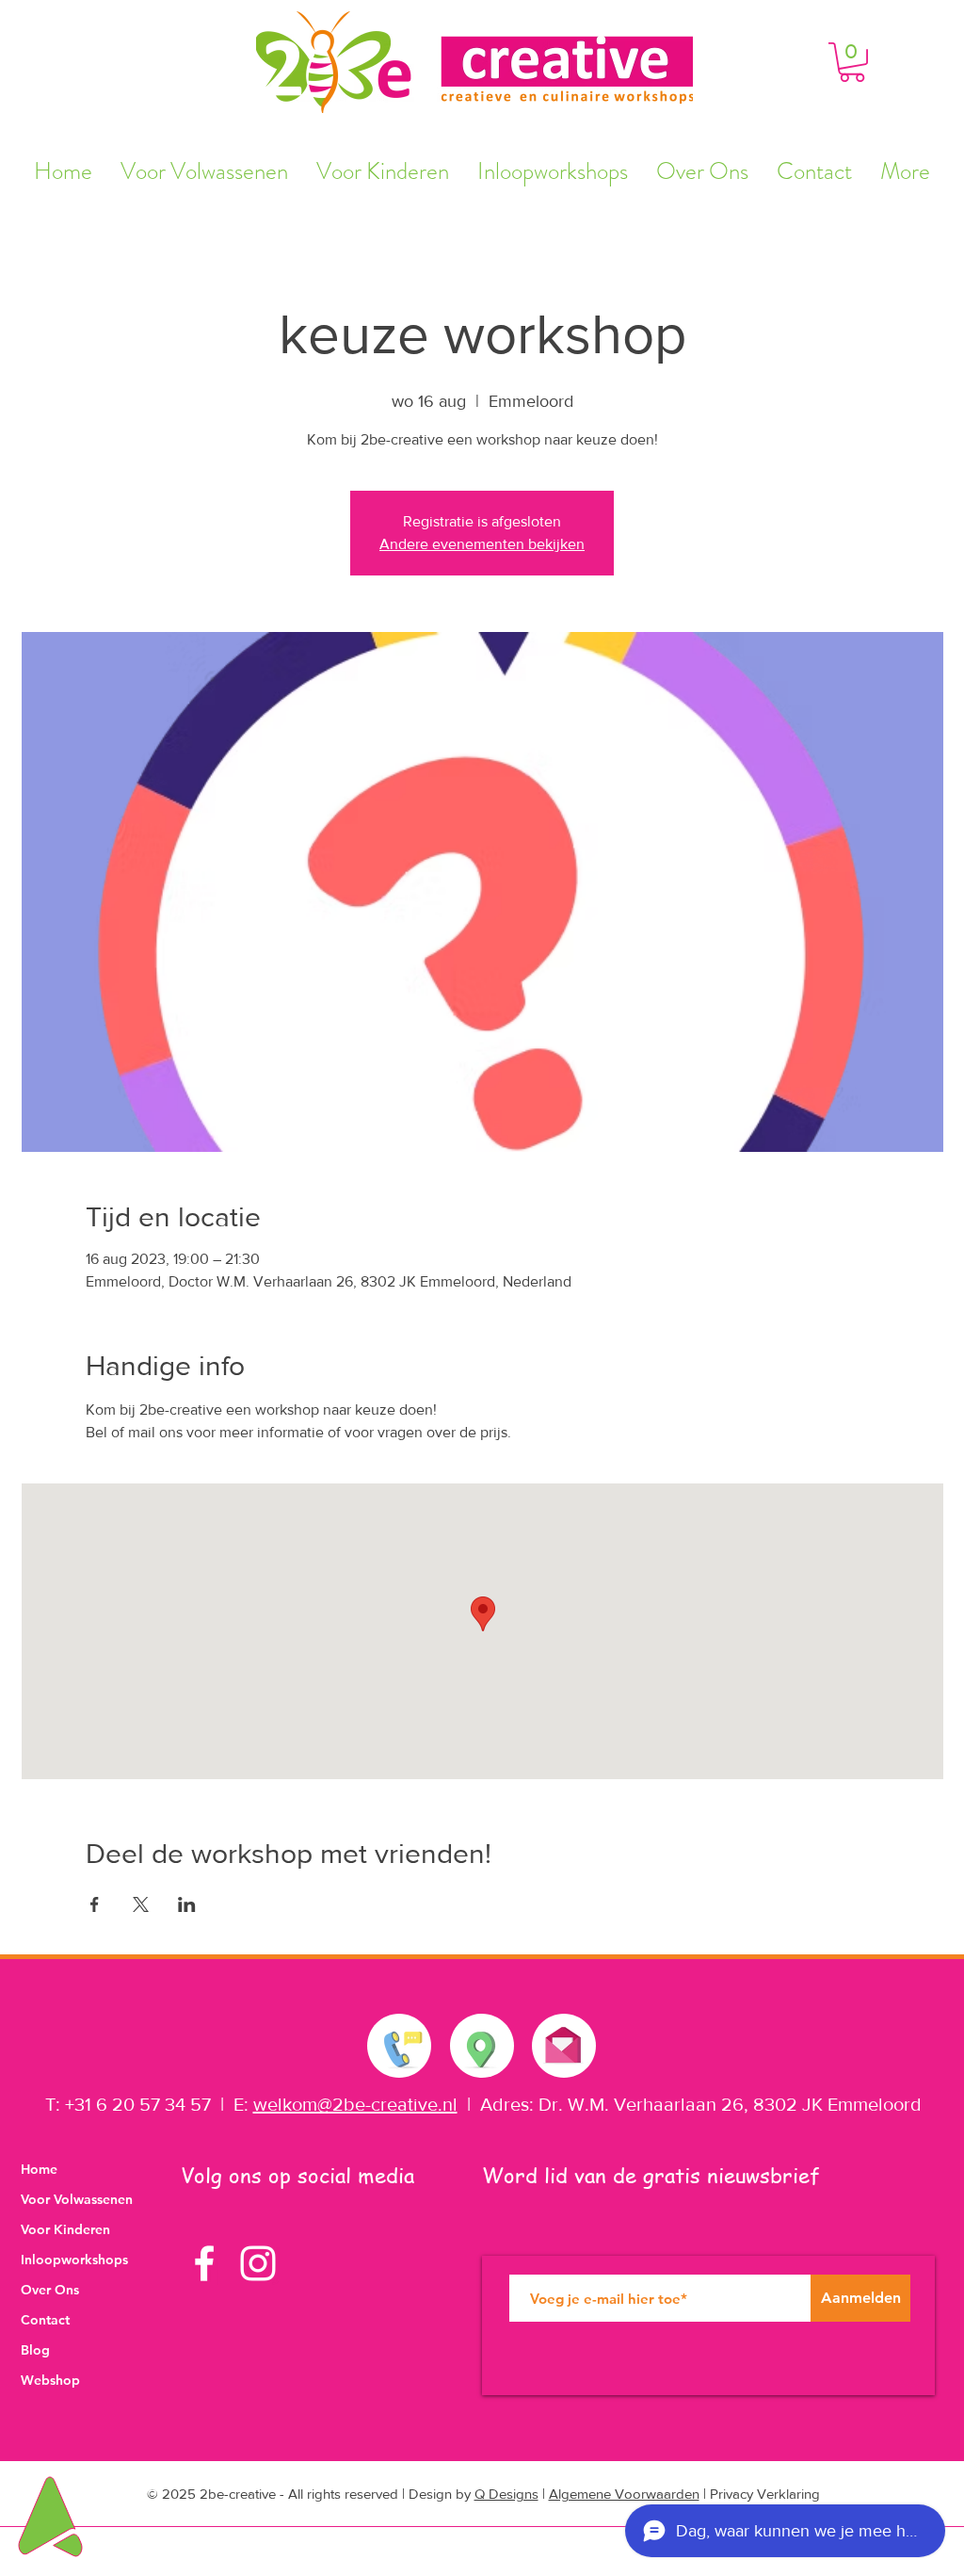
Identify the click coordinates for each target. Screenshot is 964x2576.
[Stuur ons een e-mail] (563, 2041)
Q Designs (506, 2494)
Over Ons (50, 2290)
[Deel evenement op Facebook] (95, 1904)
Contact (45, 2320)
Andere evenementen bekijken (482, 544)
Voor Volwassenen (77, 2199)
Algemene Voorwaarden (624, 2494)
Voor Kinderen (65, 2229)
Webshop (50, 2380)
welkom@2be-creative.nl (355, 2104)
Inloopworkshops (74, 2260)
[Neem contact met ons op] (400, 2046)
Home (39, 2169)
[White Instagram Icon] (258, 2263)
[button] (852, 62)
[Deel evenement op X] (141, 1904)
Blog (35, 2350)
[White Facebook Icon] (204, 2263)
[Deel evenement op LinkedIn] (187, 1904)
